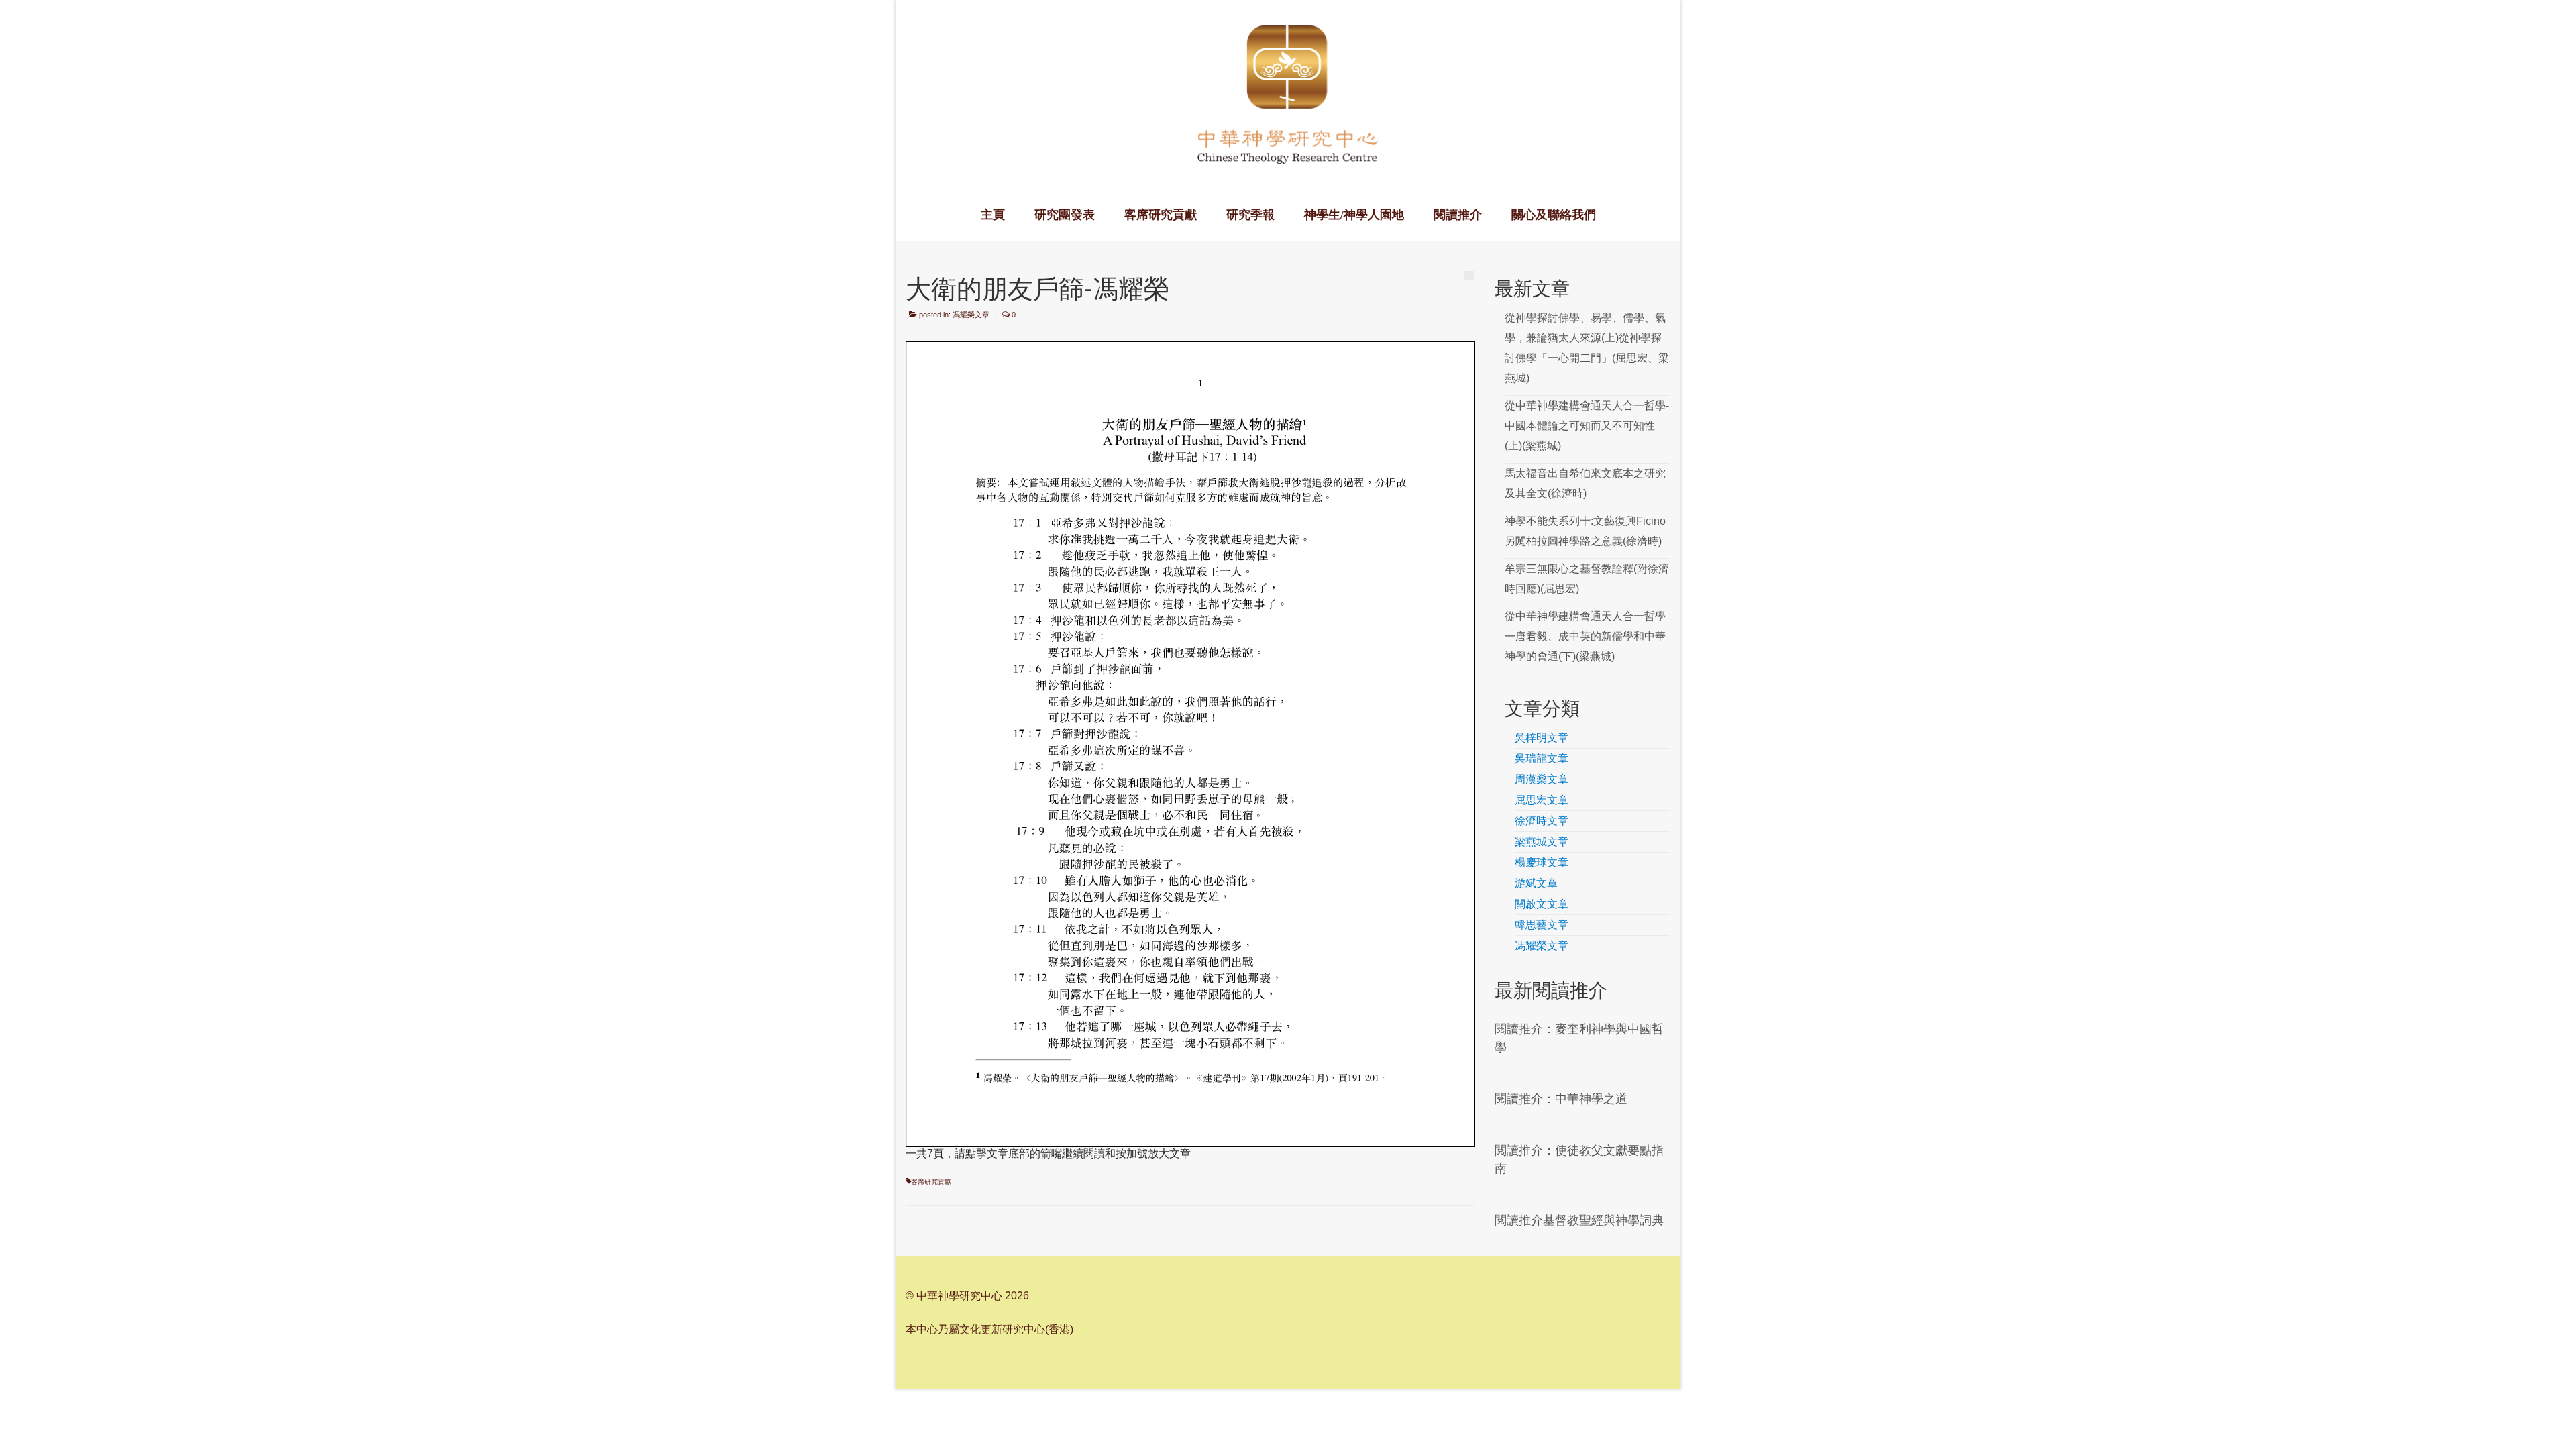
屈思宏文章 (1542, 800)
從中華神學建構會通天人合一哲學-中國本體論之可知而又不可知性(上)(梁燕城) (1587, 426)
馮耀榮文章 (971, 315)
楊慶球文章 (1542, 862)
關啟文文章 (1542, 904)
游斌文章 (1536, 883)
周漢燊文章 (1542, 779)
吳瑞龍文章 (1542, 758)
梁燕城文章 (1542, 842)
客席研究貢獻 (931, 1182)
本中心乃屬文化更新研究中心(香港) (989, 1329)
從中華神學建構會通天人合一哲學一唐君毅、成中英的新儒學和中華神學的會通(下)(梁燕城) (1585, 636)
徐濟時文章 (1542, 821)
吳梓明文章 (1542, 738)
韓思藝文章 (1542, 925)
